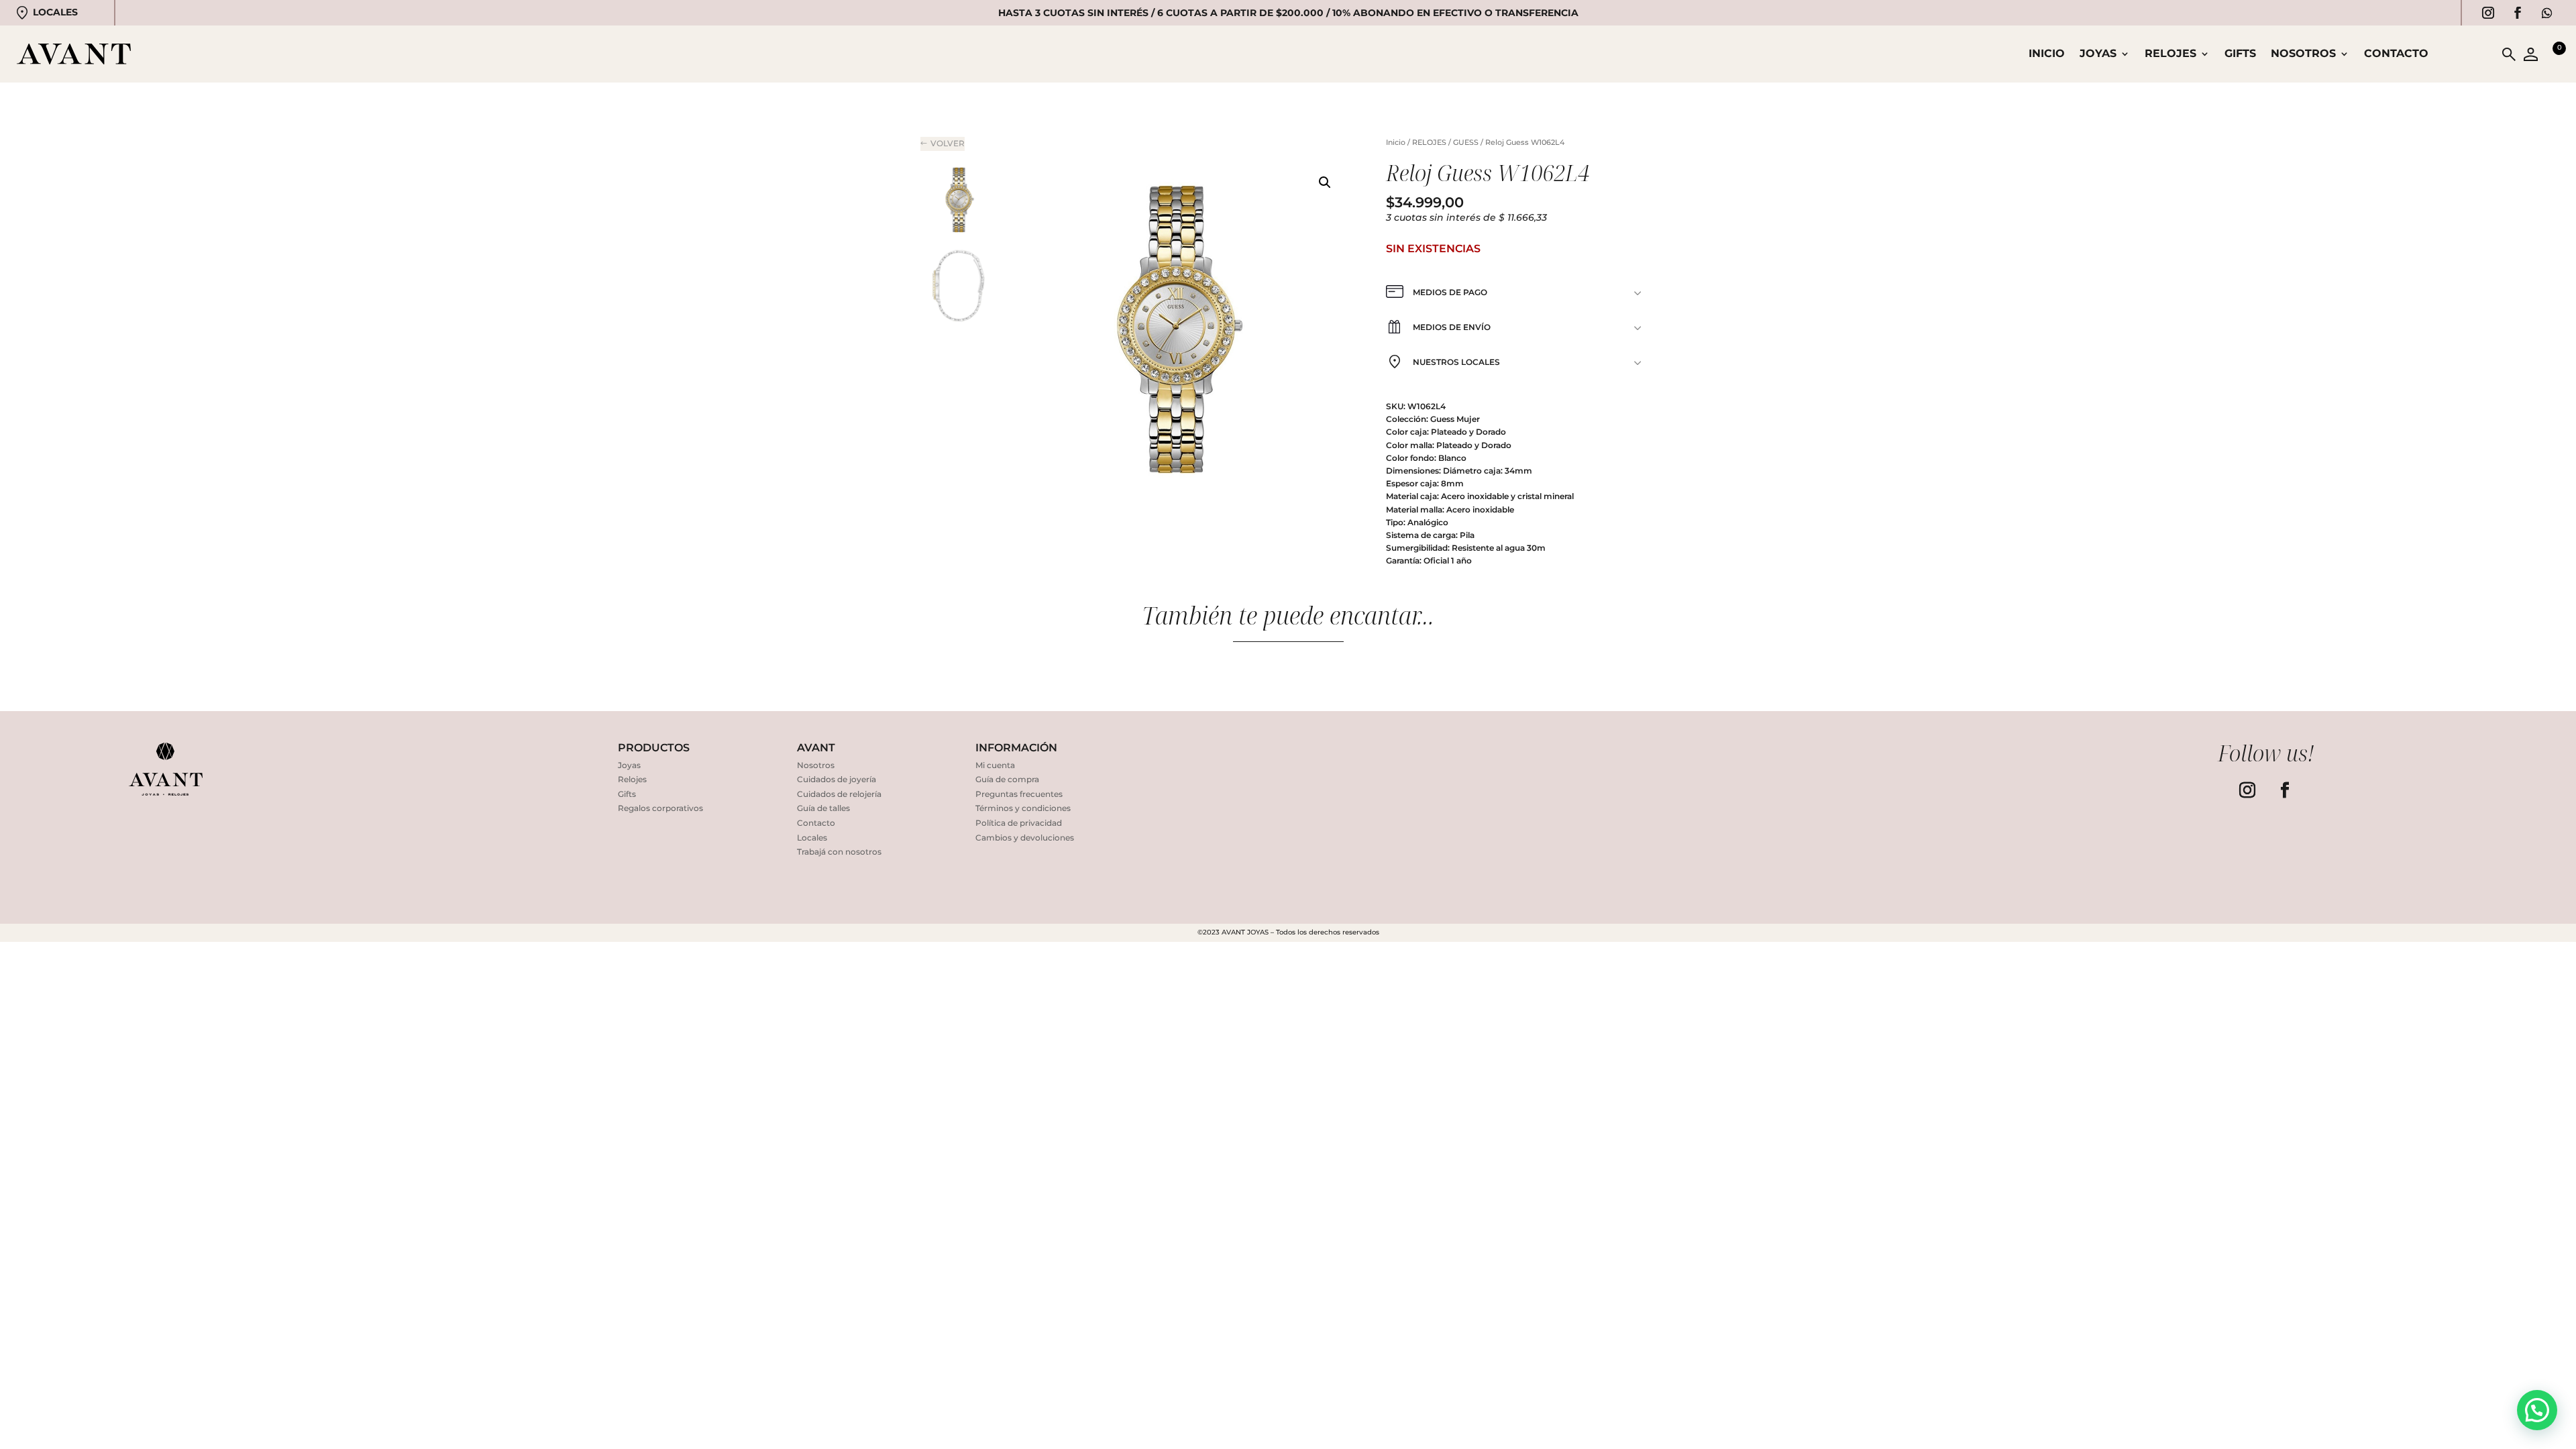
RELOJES (2170, 54)
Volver (948, 143)
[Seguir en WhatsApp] (2547, 13)
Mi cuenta (995, 765)
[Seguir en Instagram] (2488, 13)
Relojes (632, 779)
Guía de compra (1007, 779)
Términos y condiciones (1023, 808)
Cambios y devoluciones (1025, 838)
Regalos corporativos (660, 808)
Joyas (629, 765)
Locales (55, 12)
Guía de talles (823, 808)
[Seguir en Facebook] (2518, 13)
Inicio (2047, 54)
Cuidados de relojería (839, 794)
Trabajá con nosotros (839, 852)
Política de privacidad (1019, 823)
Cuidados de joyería (837, 779)
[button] (1325, 182)
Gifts (2240, 54)
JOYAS (2098, 54)
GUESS (1466, 142)
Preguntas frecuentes (1019, 794)
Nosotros (2303, 54)
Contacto (2396, 54)
